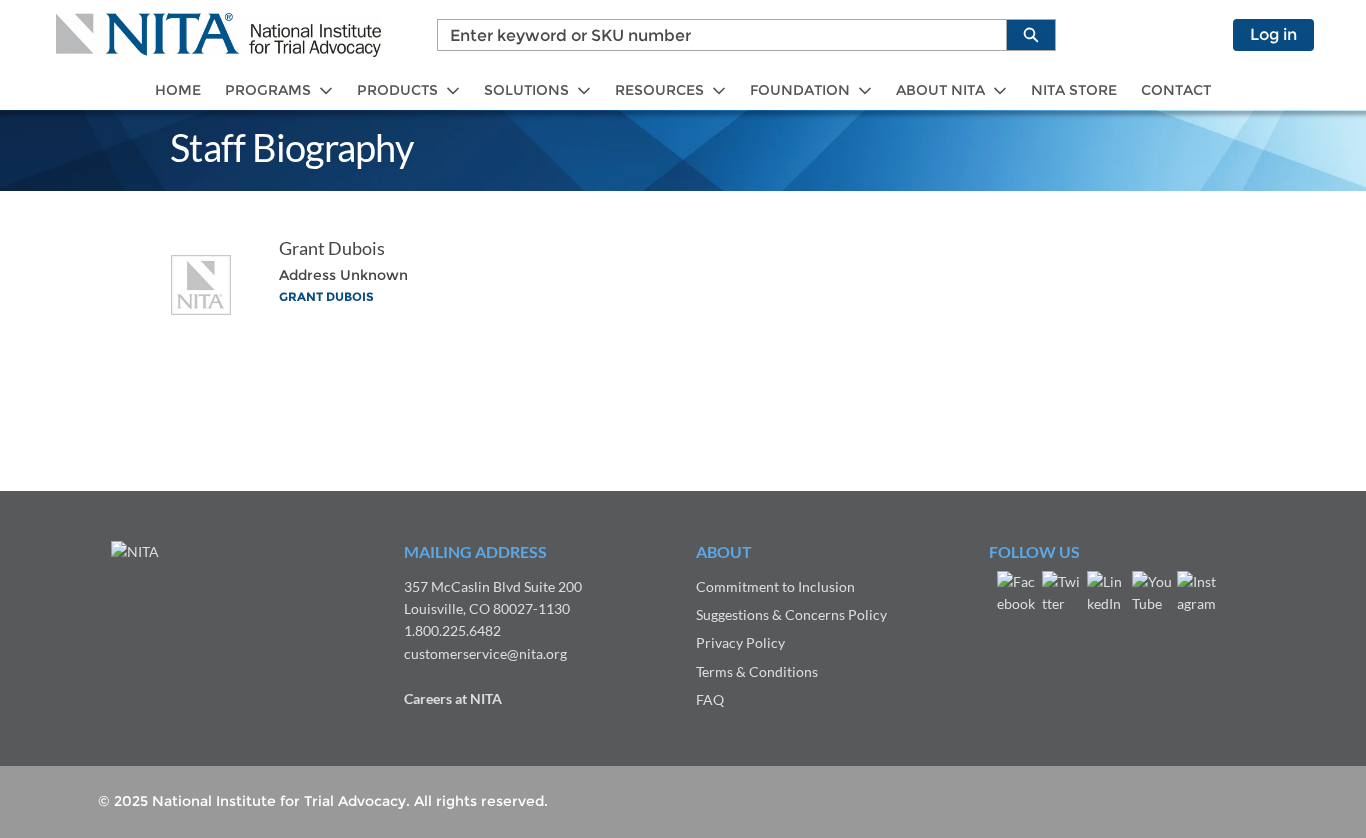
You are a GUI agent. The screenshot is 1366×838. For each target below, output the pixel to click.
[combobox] (714, 35)
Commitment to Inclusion (775, 586)
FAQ (710, 699)
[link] (178, 90)
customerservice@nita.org (485, 653)
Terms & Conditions (757, 671)
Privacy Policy (740, 642)
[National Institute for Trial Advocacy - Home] (218, 35)
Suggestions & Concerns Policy (791, 614)
